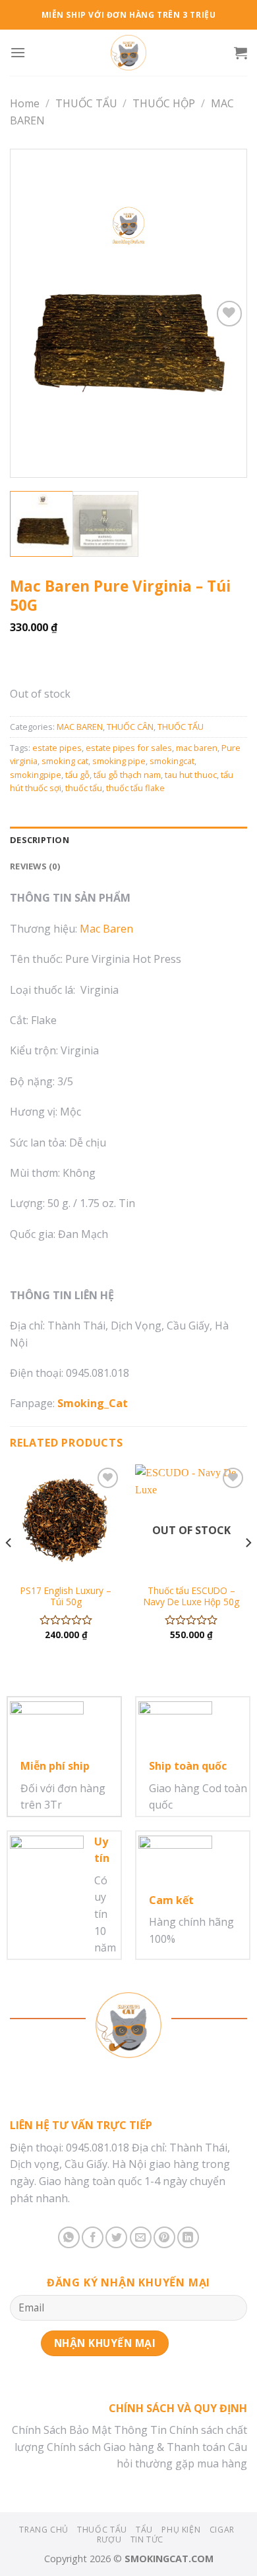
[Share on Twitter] (116, 2237)
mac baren (197, 748)
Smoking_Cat (93, 1403)
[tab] (128, 840)
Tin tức (147, 2539)
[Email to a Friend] (141, 2237)
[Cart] (241, 53)
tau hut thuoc (191, 775)
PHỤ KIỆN (181, 2530)
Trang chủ (44, 2530)
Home (25, 103)
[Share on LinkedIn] (188, 2237)
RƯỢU (109, 2539)
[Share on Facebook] (93, 2237)
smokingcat (172, 761)
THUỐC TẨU (86, 103)
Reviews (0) (35, 866)
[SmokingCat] (128, 53)
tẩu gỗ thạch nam (127, 775)
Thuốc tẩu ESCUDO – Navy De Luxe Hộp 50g (191, 1596)
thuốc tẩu (84, 788)
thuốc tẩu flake (135, 788)
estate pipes (57, 748)
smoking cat (65, 761)
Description (40, 840)
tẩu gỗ (77, 775)
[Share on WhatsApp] (69, 2237)
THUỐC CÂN (130, 727)
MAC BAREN (80, 727)
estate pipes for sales (129, 748)
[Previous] (32, 314)
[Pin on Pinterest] (164, 2237)
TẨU (144, 2530)
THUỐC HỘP (164, 103)
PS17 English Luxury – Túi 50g (66, 1596)
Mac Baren (106, 929)
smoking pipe (119, 761)
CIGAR (222, 2530)
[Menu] (18, 52)
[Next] (225, 314)
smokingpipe (36, 775)
